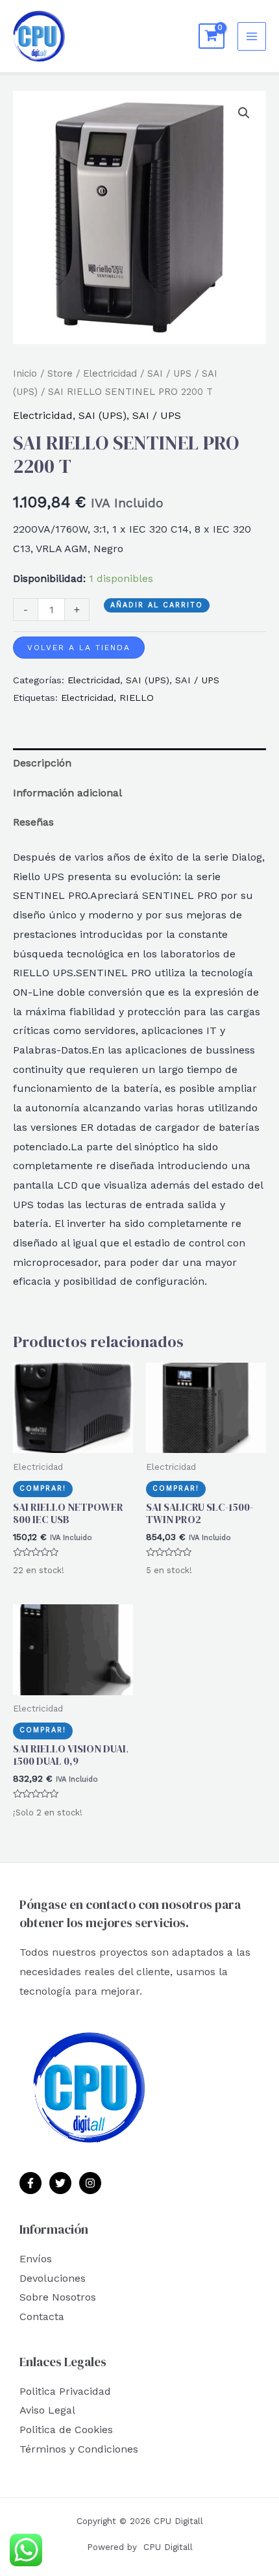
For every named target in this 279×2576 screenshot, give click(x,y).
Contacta (42, 2317)
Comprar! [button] (43, 1488)
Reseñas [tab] (33, 822)
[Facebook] (30, 2183)
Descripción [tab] (42, 763)
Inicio (25, 373)
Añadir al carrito (157, 605)
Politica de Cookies (66, 2430)
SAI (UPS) (103, 415)
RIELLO (137, 698)
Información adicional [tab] (67, 793)
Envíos (36, 2259)
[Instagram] (90, 2183)
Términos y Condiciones (79, 2449)
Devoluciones (53, 2278)
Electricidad (110, 373)
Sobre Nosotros (58, 2297)
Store (60, 373)
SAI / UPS (169, 373)
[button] (244, 113)
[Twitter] (60, 2183)
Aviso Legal (47, 2410)
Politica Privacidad (65, 2391)
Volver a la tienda (79, 648)
